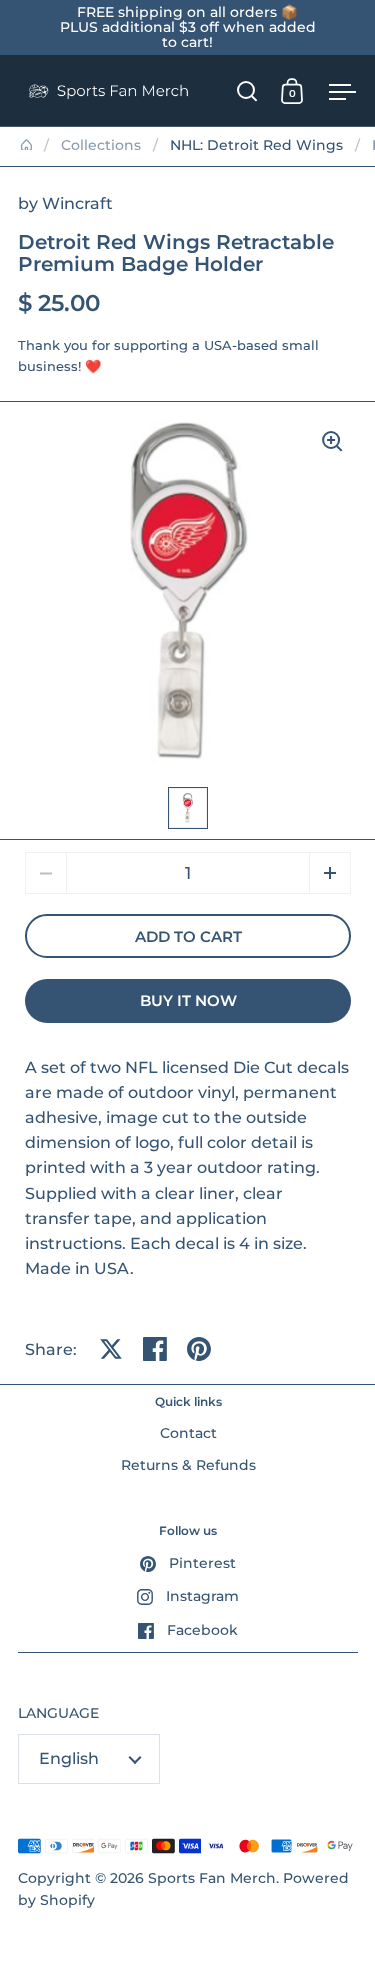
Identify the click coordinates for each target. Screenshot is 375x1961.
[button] (330, 873)
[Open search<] (247, 90)
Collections (101, 145)
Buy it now (188, 1001)
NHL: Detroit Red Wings (256, 145)
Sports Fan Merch (212, 1878)
